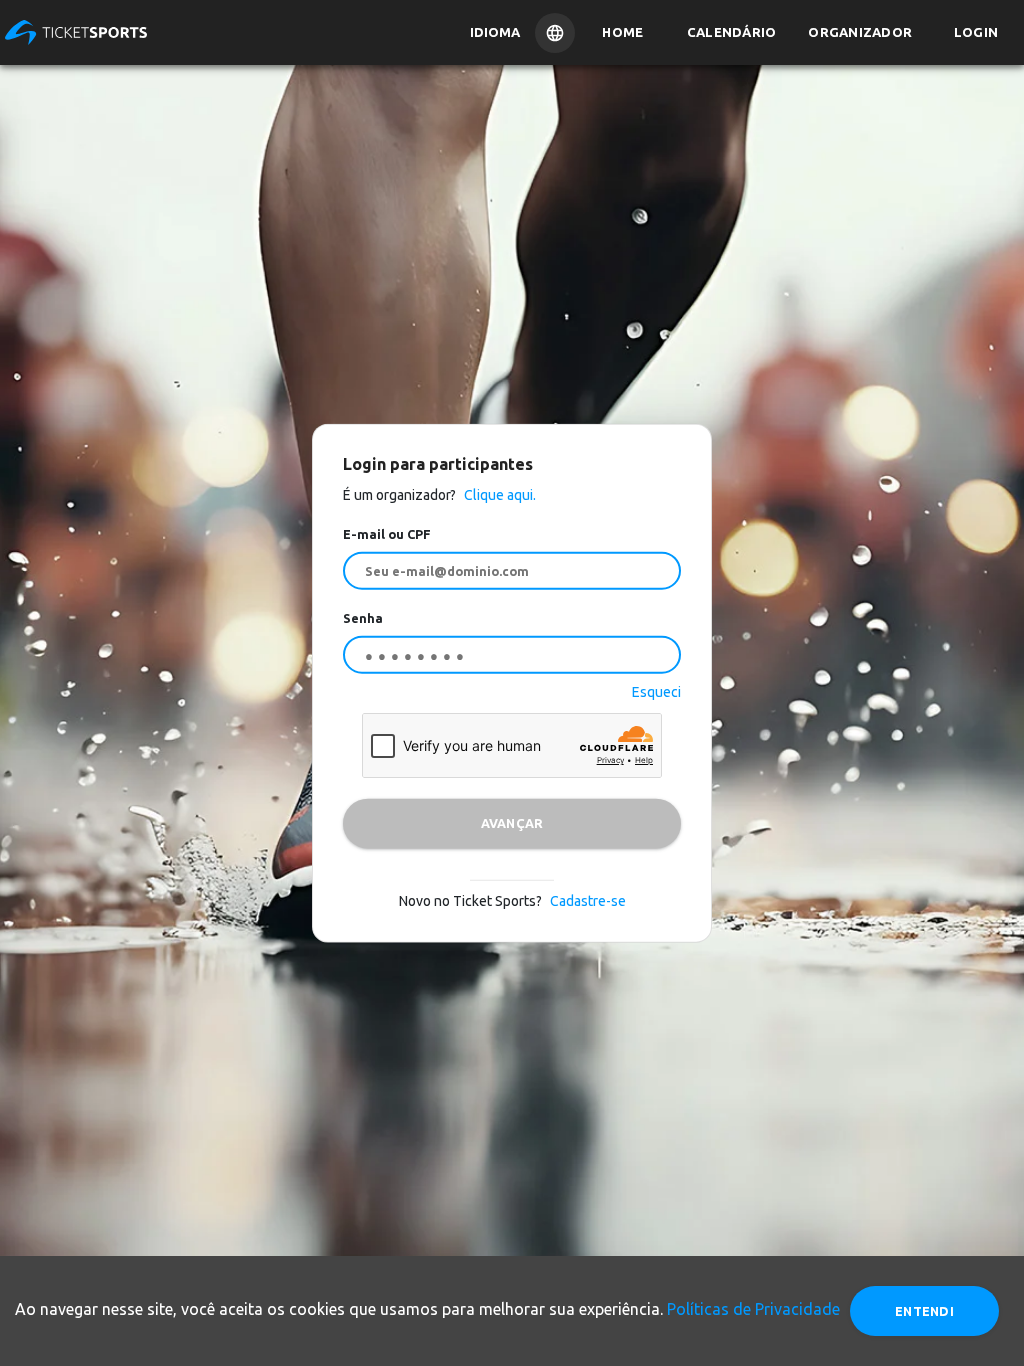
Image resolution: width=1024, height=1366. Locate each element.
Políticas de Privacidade (753, 1309)
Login (976, 32)
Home (622, 32)
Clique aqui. (498, 495)
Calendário (732, 32)
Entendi (924, 1311)
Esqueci (656, 691)
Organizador (860, 32)
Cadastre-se (588, 900)
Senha (363, 618)
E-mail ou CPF (387, 534)
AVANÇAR (512, 823)
